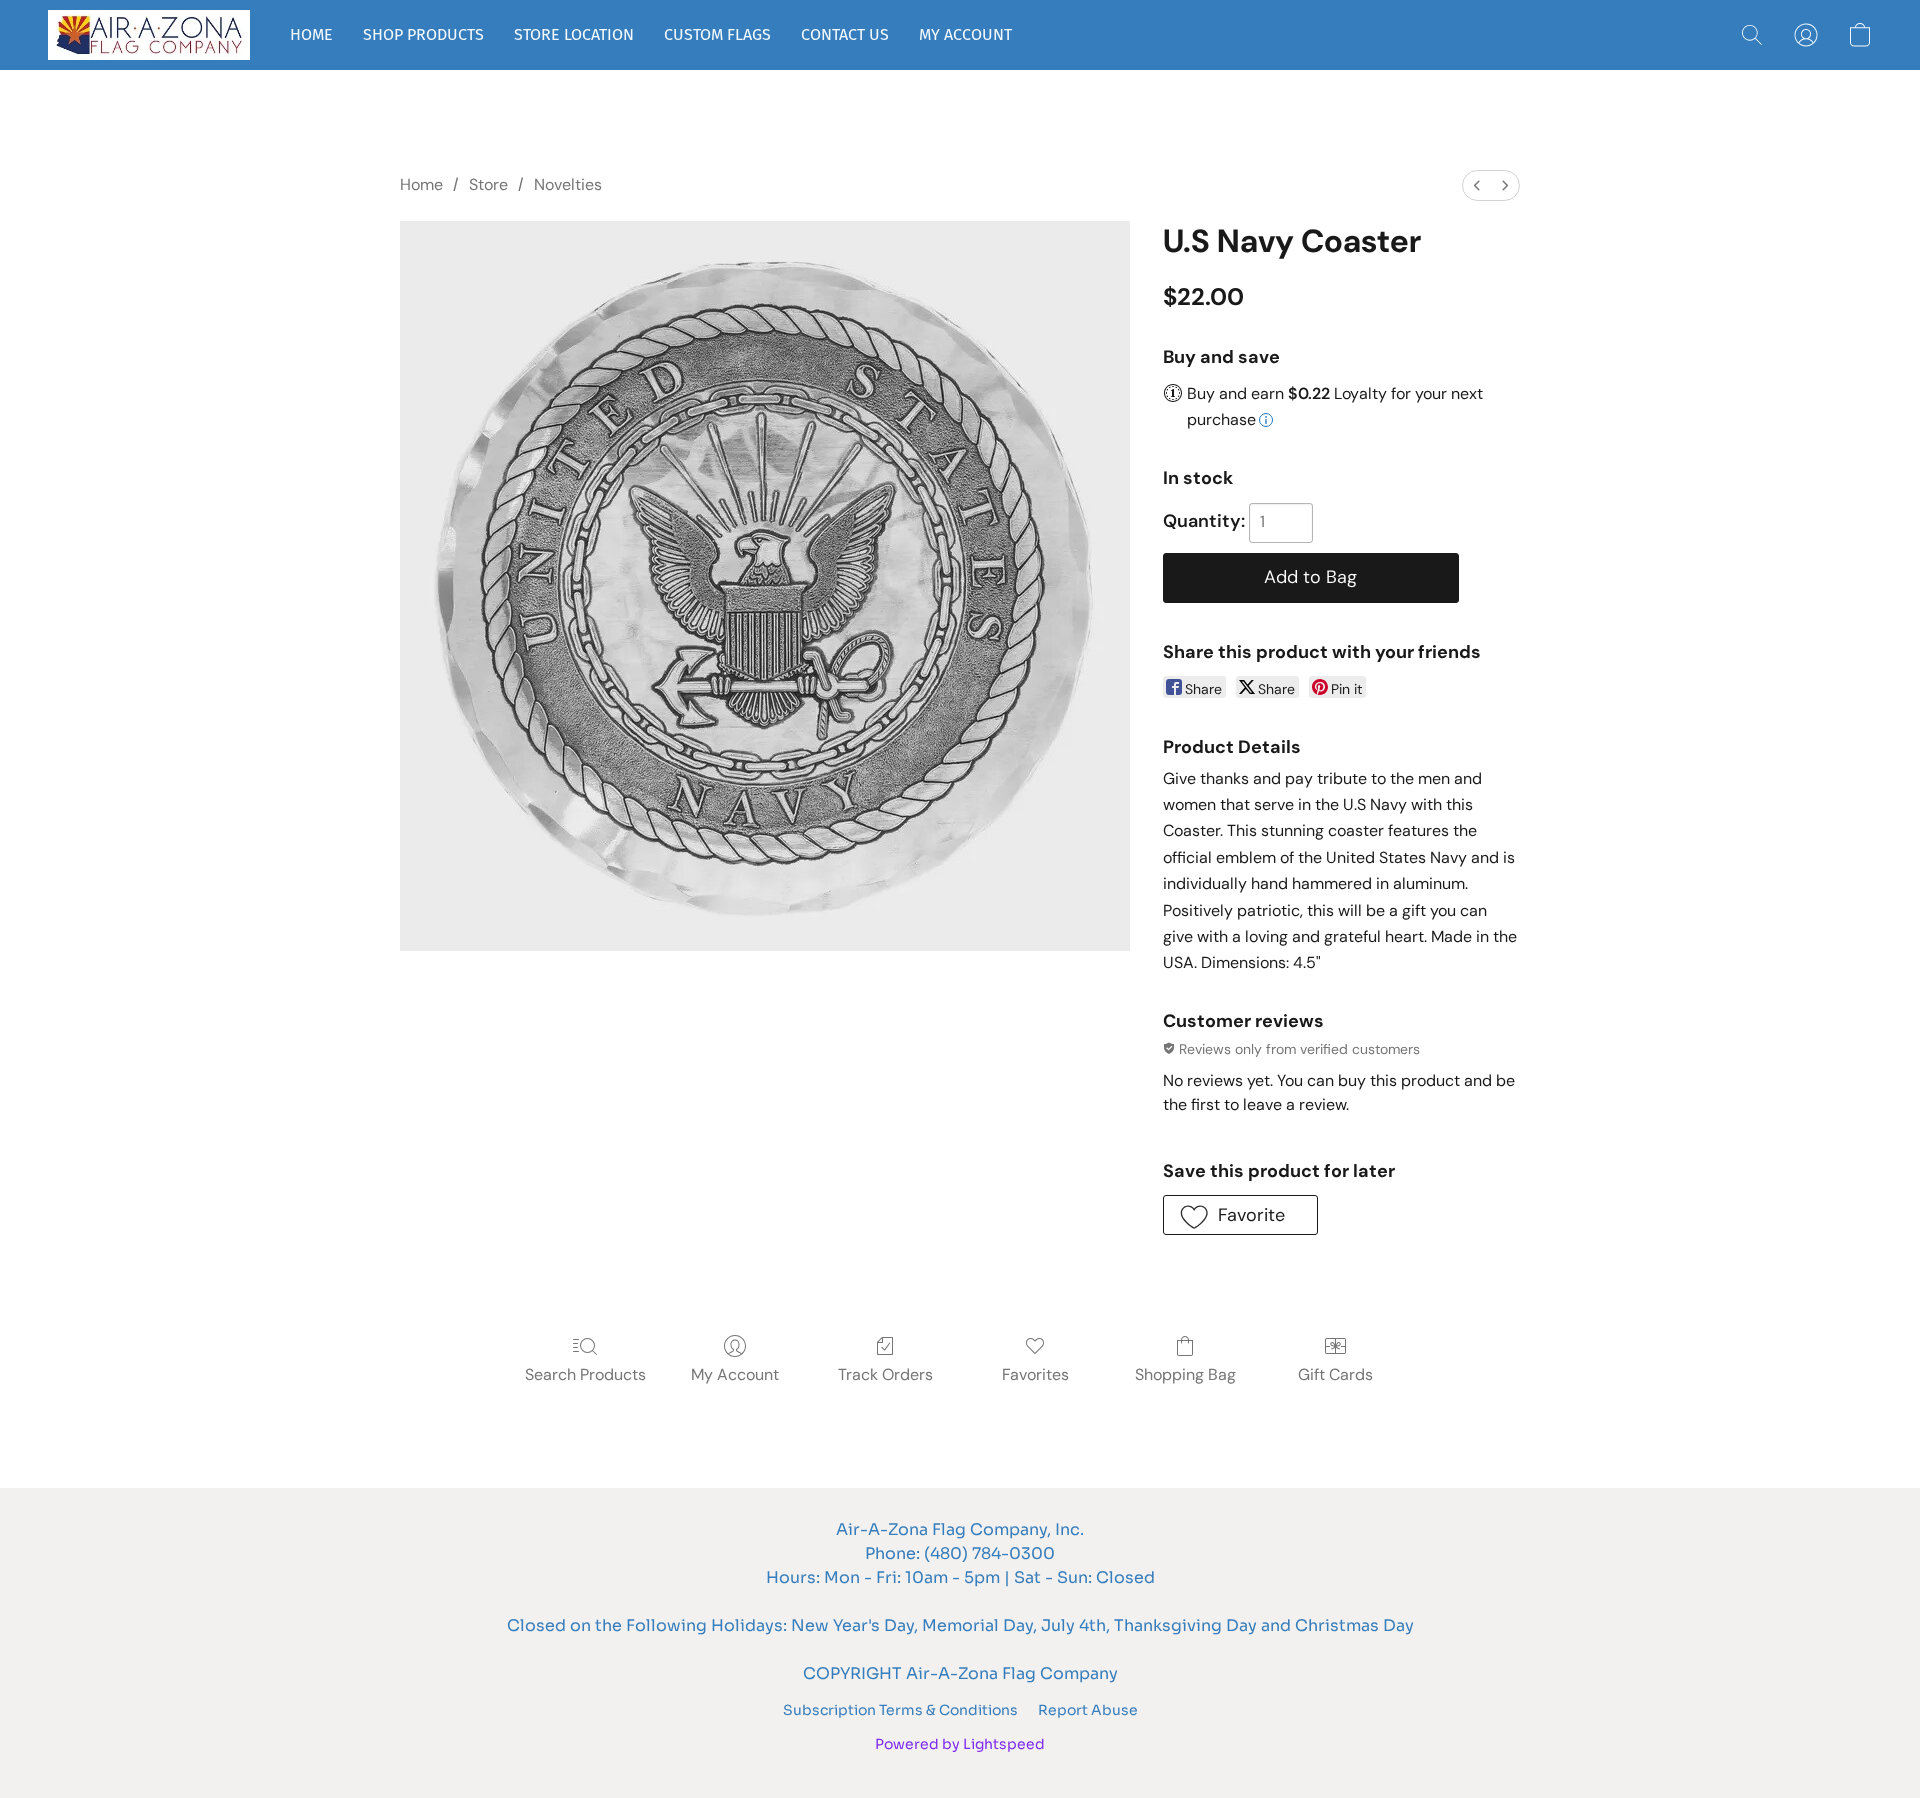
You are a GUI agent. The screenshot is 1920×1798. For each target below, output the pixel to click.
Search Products (585, 1374)
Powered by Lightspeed (960, 1744)
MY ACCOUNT (965, 34)
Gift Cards (1335, 1374)
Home (421, 184)
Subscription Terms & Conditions (900, 1710)
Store (488, 184)
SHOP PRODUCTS (423, 34)
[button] (149, 35)
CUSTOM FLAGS (717, 34)
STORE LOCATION (574, 34)
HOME (311, 34)
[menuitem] (1477, 185)
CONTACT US (845, 34)
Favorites (1035, 1374)
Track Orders (885, 1374)
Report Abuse (1088, 1710)
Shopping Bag (1185, 1374)
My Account (735, 1374)
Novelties (568, 184)
